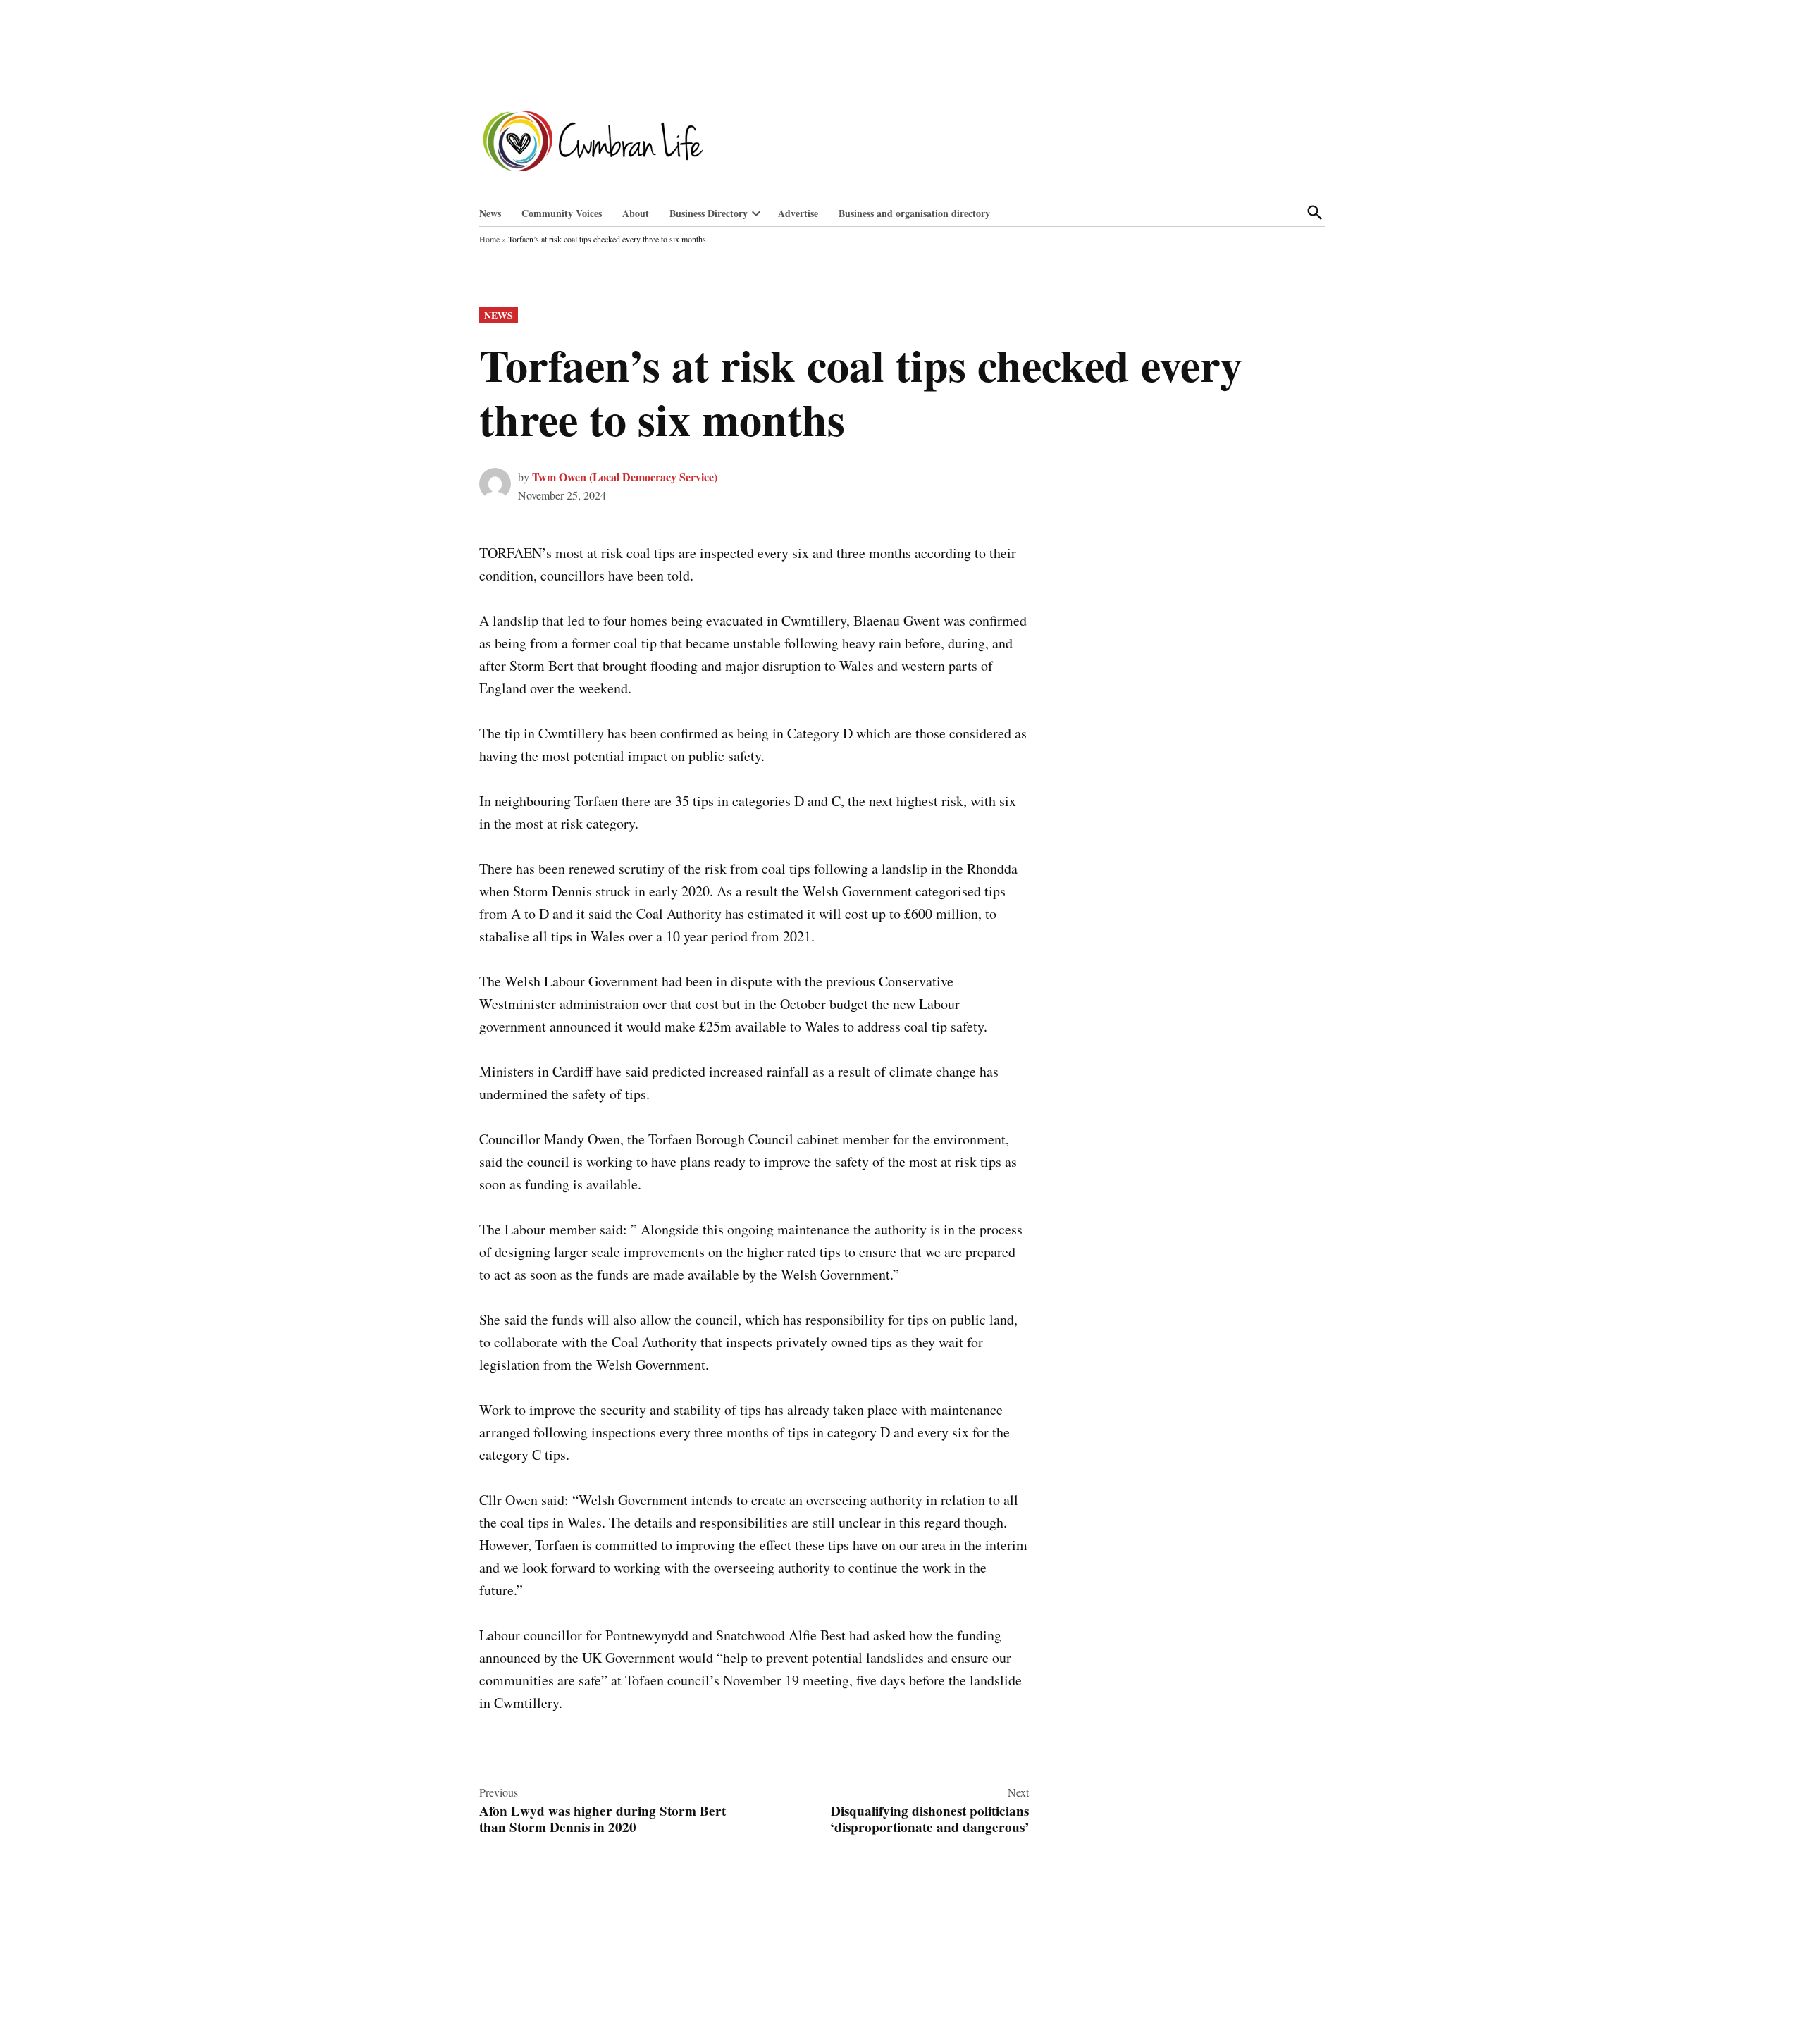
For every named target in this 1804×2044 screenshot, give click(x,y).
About (636, 213)
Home (489, 239)
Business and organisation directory (914, 213)
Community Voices (562, 213)
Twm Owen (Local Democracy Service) (625, 477)
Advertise (798, 213)
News (490, 213)
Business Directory (709, 213)
